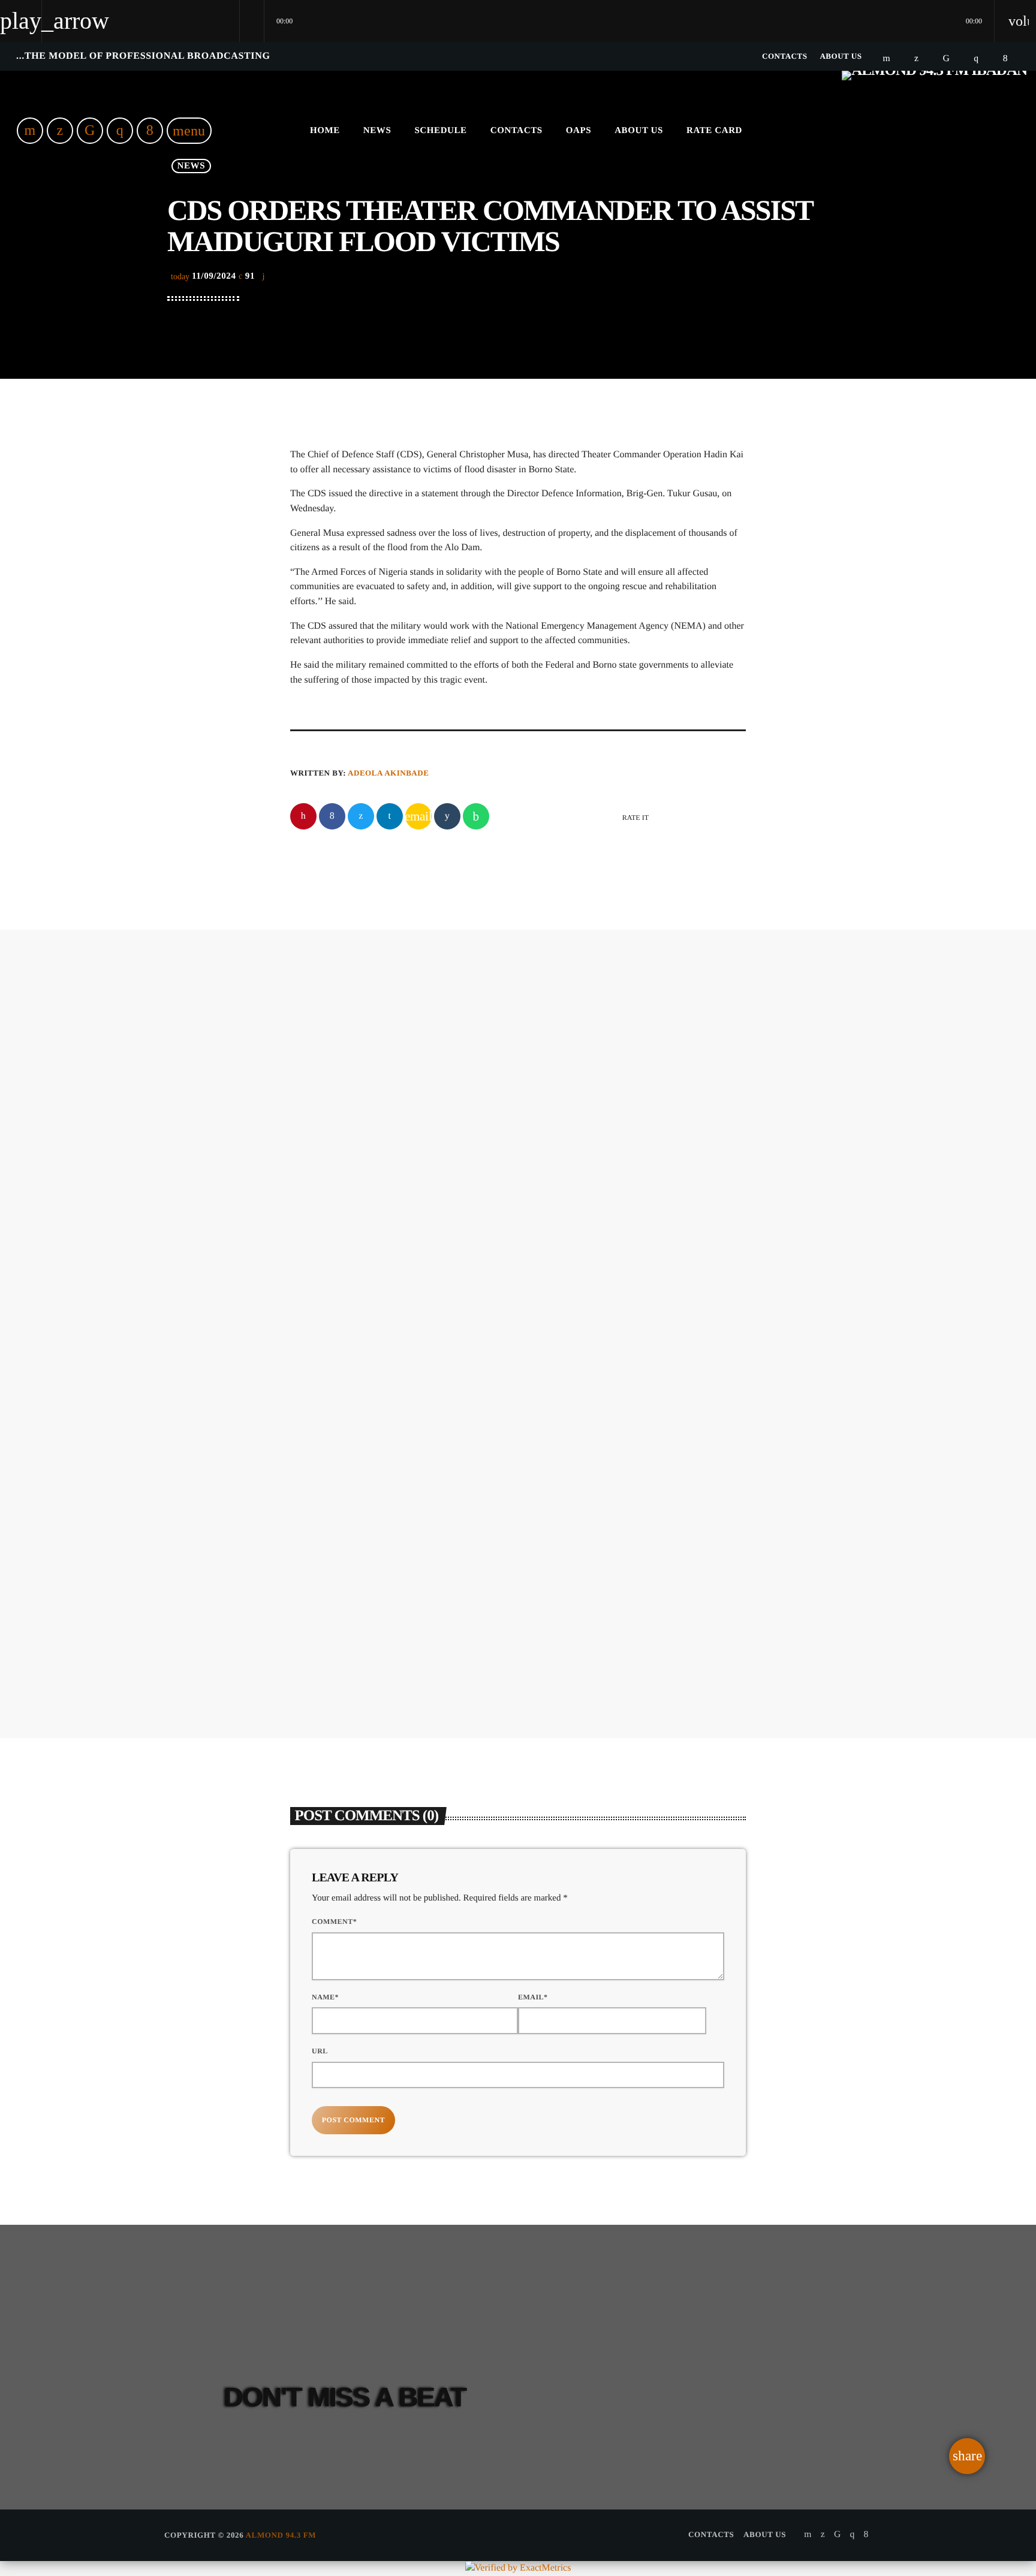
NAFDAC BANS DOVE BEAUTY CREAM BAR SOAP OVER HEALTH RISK (591, 1161)
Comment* (334, 1922)
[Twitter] (916, 58)
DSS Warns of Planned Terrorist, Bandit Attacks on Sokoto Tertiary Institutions (636, 1564)
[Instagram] (976, 58)
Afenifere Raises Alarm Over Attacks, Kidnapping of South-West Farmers (399, 1564)
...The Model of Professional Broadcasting (143, 56)
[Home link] (934, 131)
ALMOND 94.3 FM (281, 2535)
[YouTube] (886, 58)
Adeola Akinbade (388, 773)
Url (320, 2051)
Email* (533, 1997)
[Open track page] (252, 21)
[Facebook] (1005, 58)
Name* (325, 1997)
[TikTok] (947, 58)
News (486, 1117)
